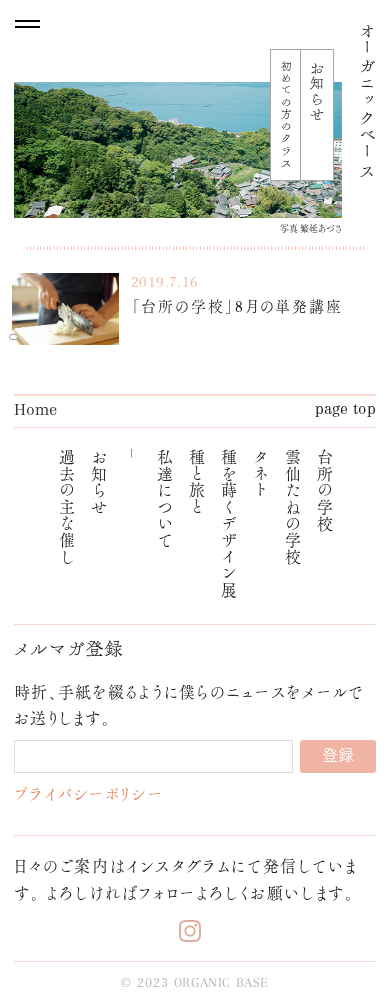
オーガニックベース (367, 100)
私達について (164, 498)
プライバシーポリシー (88, 793)
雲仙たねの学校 (292, 506)
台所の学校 (324, 489)
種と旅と (196, 481)
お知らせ (98, 481)
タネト (260, 473)
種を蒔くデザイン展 (228, 523)
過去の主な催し (66, 506)
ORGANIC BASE (221, 984)
